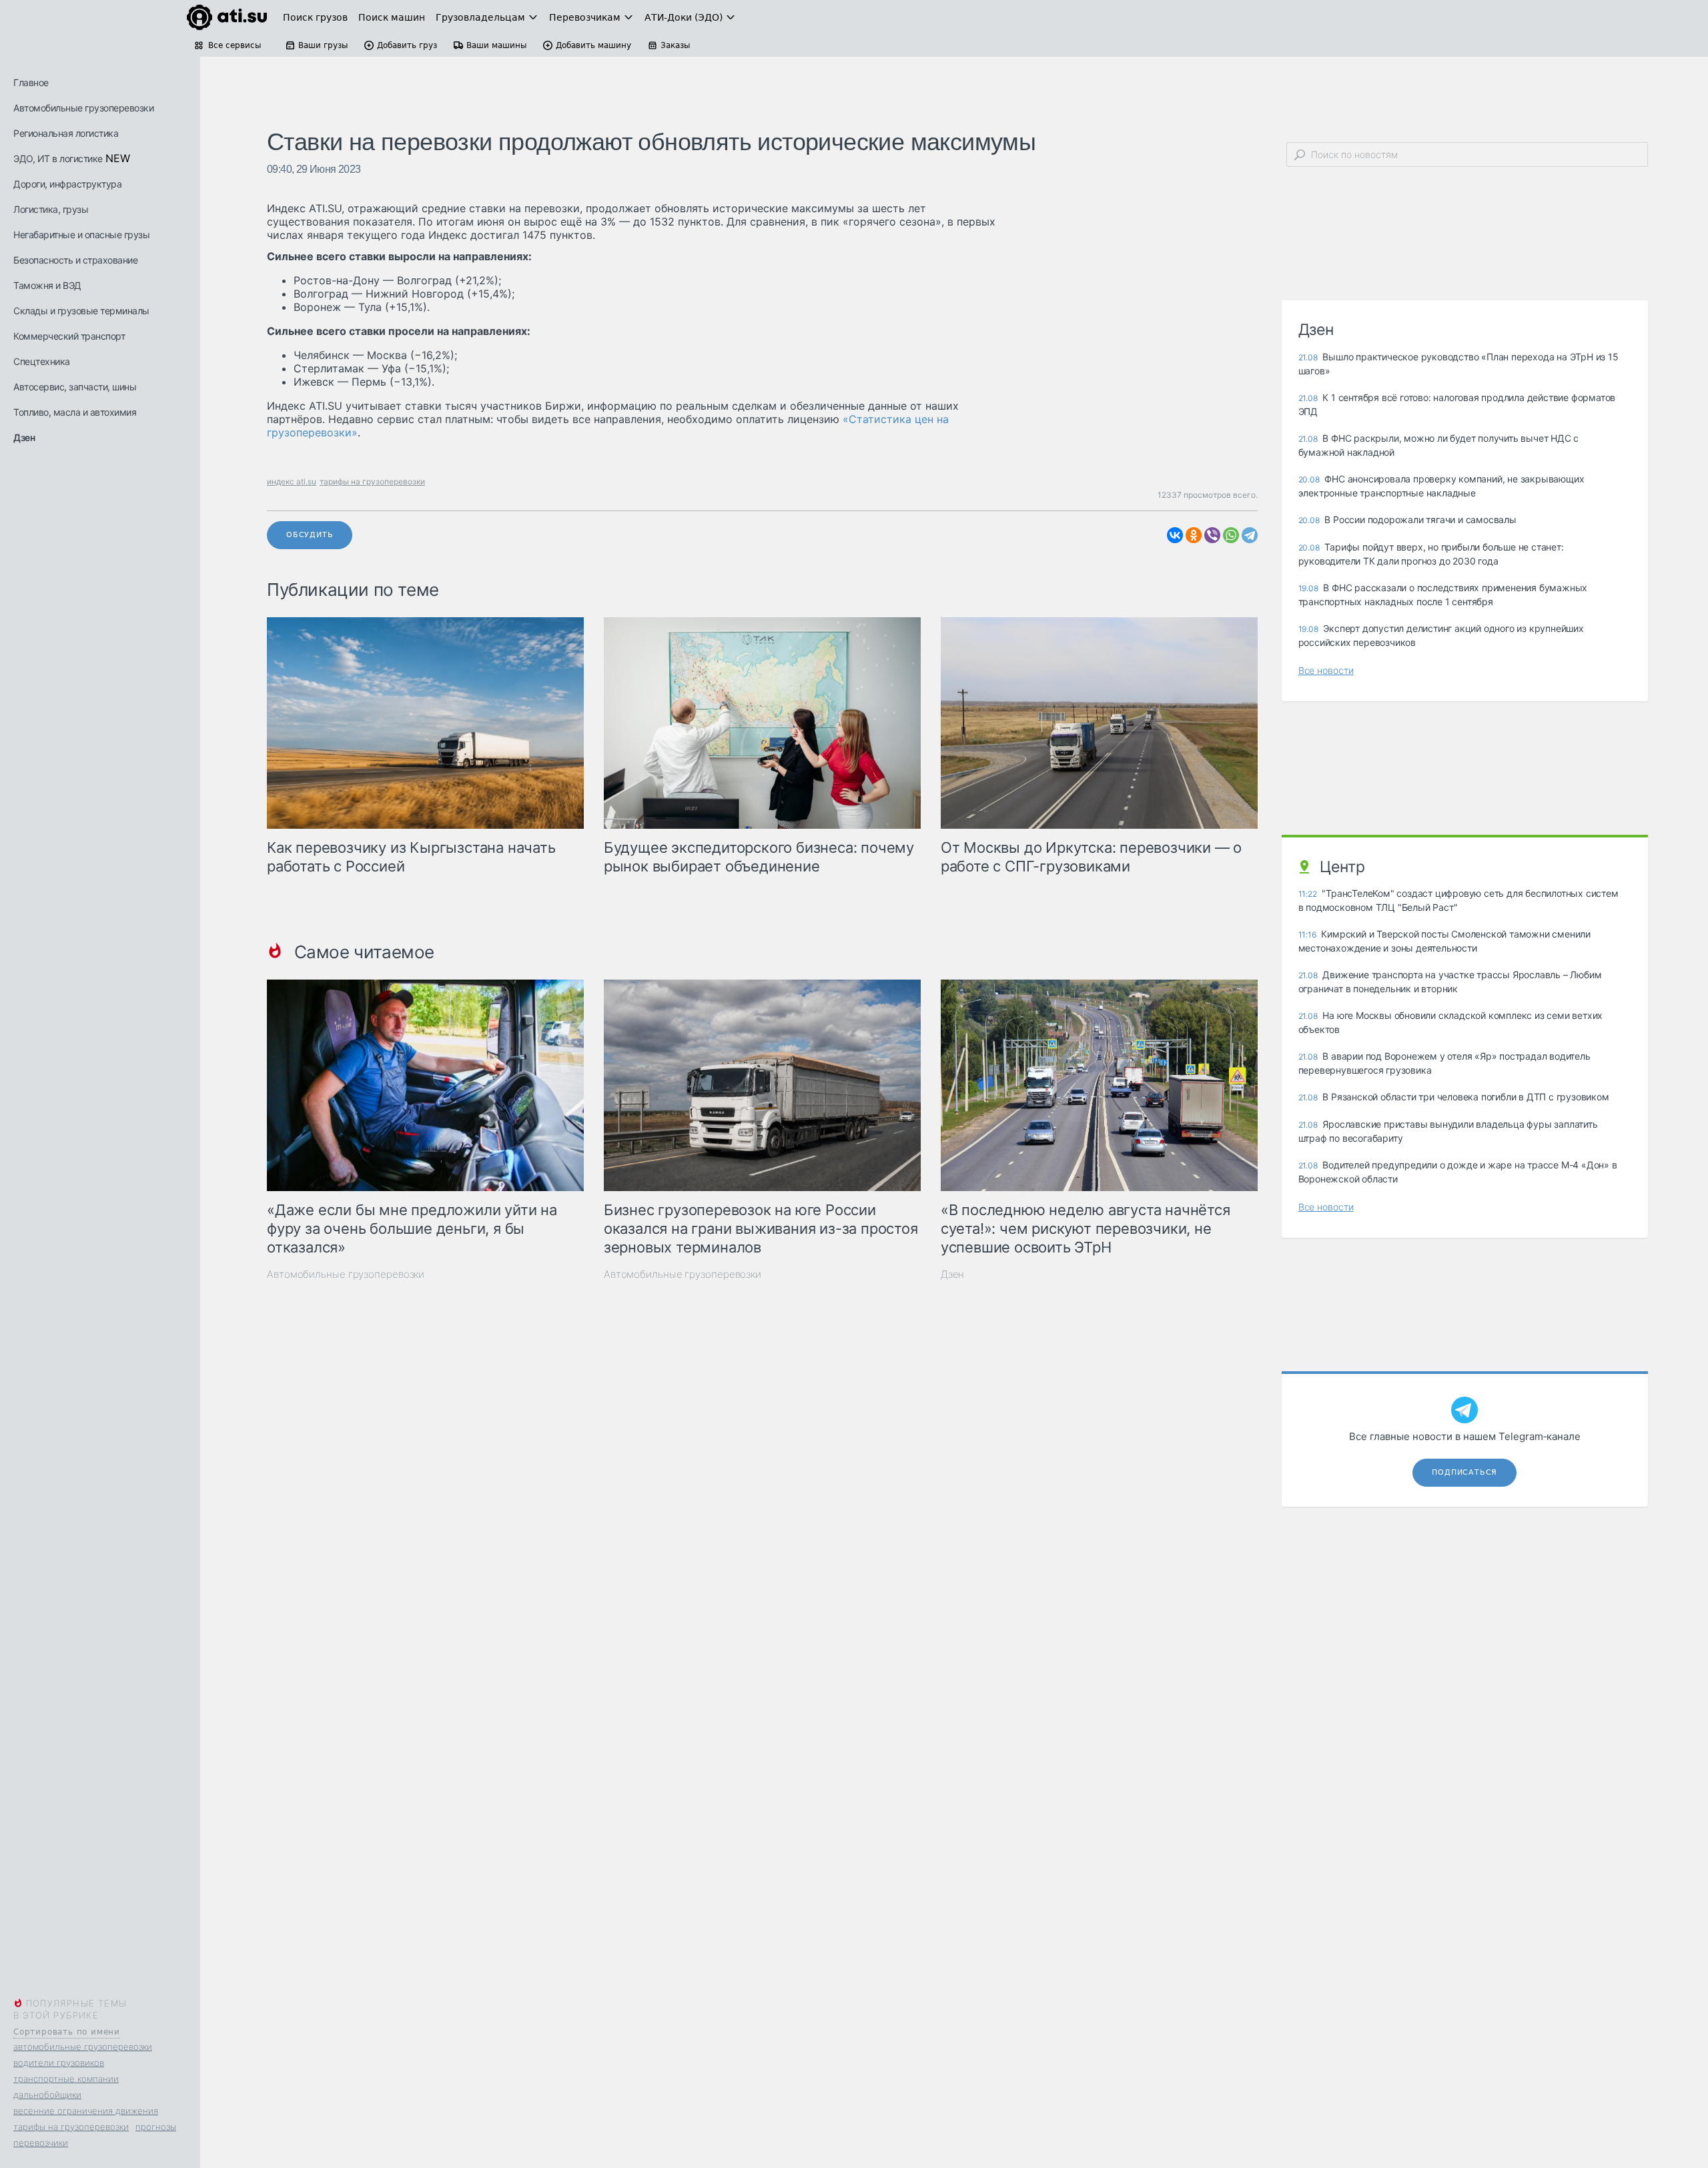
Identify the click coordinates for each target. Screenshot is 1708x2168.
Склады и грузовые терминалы (81, 311)
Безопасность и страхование (75, 260)
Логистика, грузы (51, 209)
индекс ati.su (292, 481)
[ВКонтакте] (1175, 535)
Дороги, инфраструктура (67, 184)
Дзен (24, 437)
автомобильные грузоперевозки (83, 2047)
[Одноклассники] (1194, 535)
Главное (31, 82)
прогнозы (156, 2127)
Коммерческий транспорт (69, 336)
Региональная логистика (66, 133)
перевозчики (41, 2143)
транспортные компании (66, 2079)
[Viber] (1212, 535)
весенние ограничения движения (86, 2111)
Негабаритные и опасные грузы (81, 235)
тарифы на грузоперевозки (71, 2127)
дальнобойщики (47, 2095)
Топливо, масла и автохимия (75, 412)
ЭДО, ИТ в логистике (58, 158)
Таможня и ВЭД (47, 285)
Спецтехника (42, 361)
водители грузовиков (59, 2063)
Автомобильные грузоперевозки (83, 108)
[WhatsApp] (1231, 535)
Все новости (1326, 670)
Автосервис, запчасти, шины (75, 387)
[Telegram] (1250, 535)
